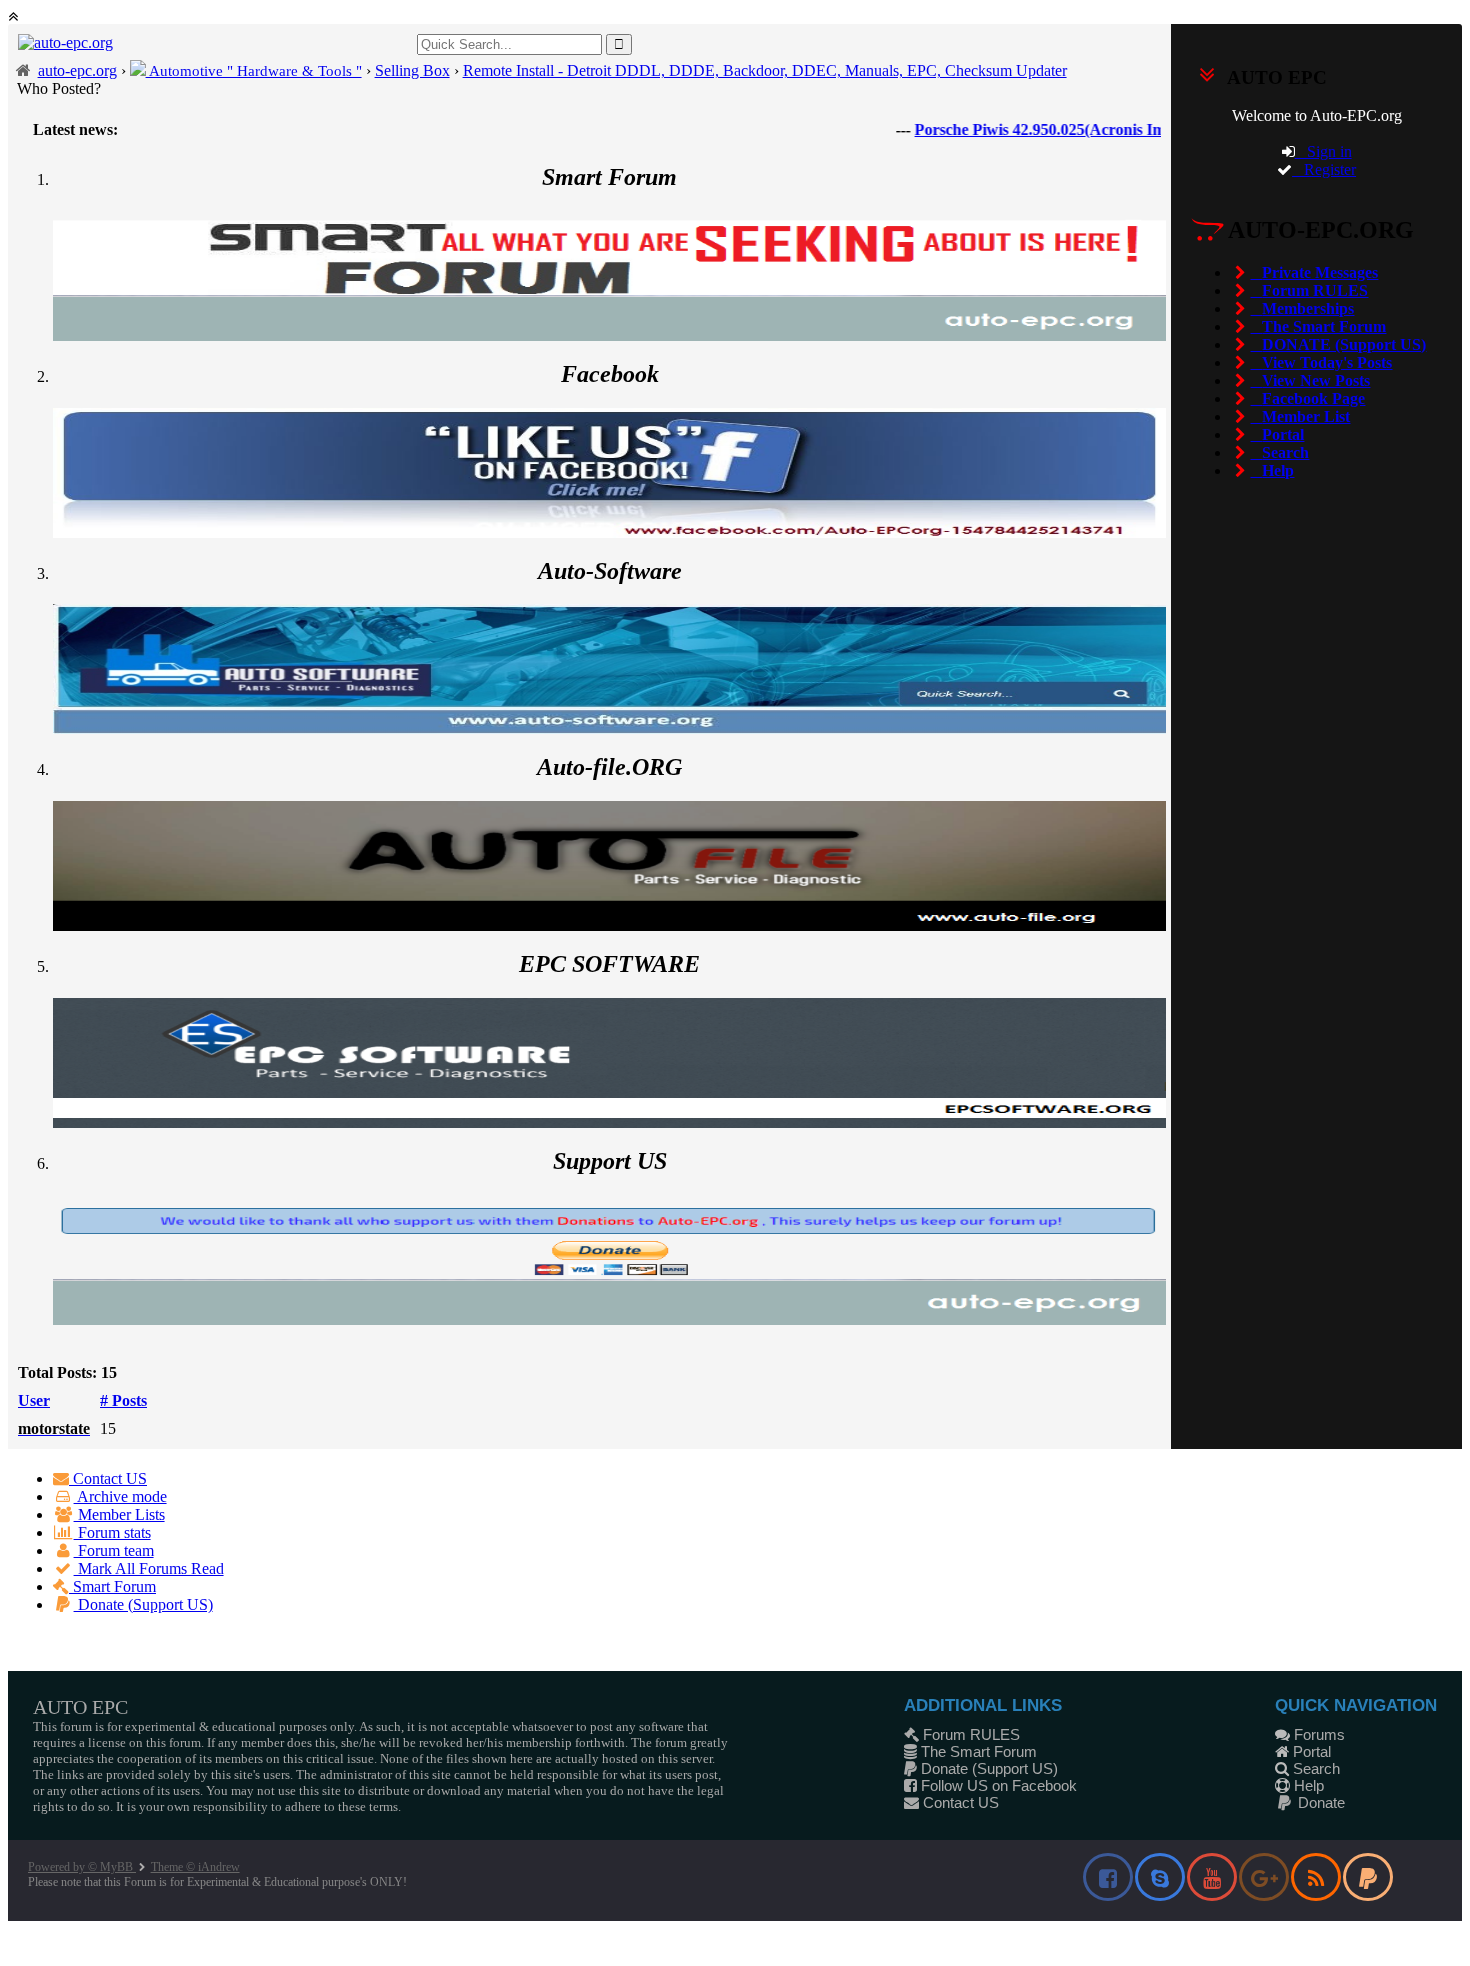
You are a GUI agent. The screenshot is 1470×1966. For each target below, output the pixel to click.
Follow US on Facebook (997, 1785)
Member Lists (119, 1514)
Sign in (1323, 151)
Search (1314, 1768)
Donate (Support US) (143, 1604)
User (34, 1400)
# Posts (123, 1400)
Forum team (114, 1550)
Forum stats (112, 1532)
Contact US (108, 1478)
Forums (1317, 1734)
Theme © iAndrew (195, 1867)
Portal (1310, 1751)
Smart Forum (112, 1586)
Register (1324, 169)
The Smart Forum (977, 1751)
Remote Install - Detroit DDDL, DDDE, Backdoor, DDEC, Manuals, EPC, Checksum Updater (765, 70)
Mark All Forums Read (149, 1568)
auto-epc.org (77, 70)
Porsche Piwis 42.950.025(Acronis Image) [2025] (1031, 129)
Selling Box (412, 70)
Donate (1319, 1802)
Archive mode (120, 1496)
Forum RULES (969, 1734)
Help (1307, 1785)
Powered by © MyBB (82, 1867)
